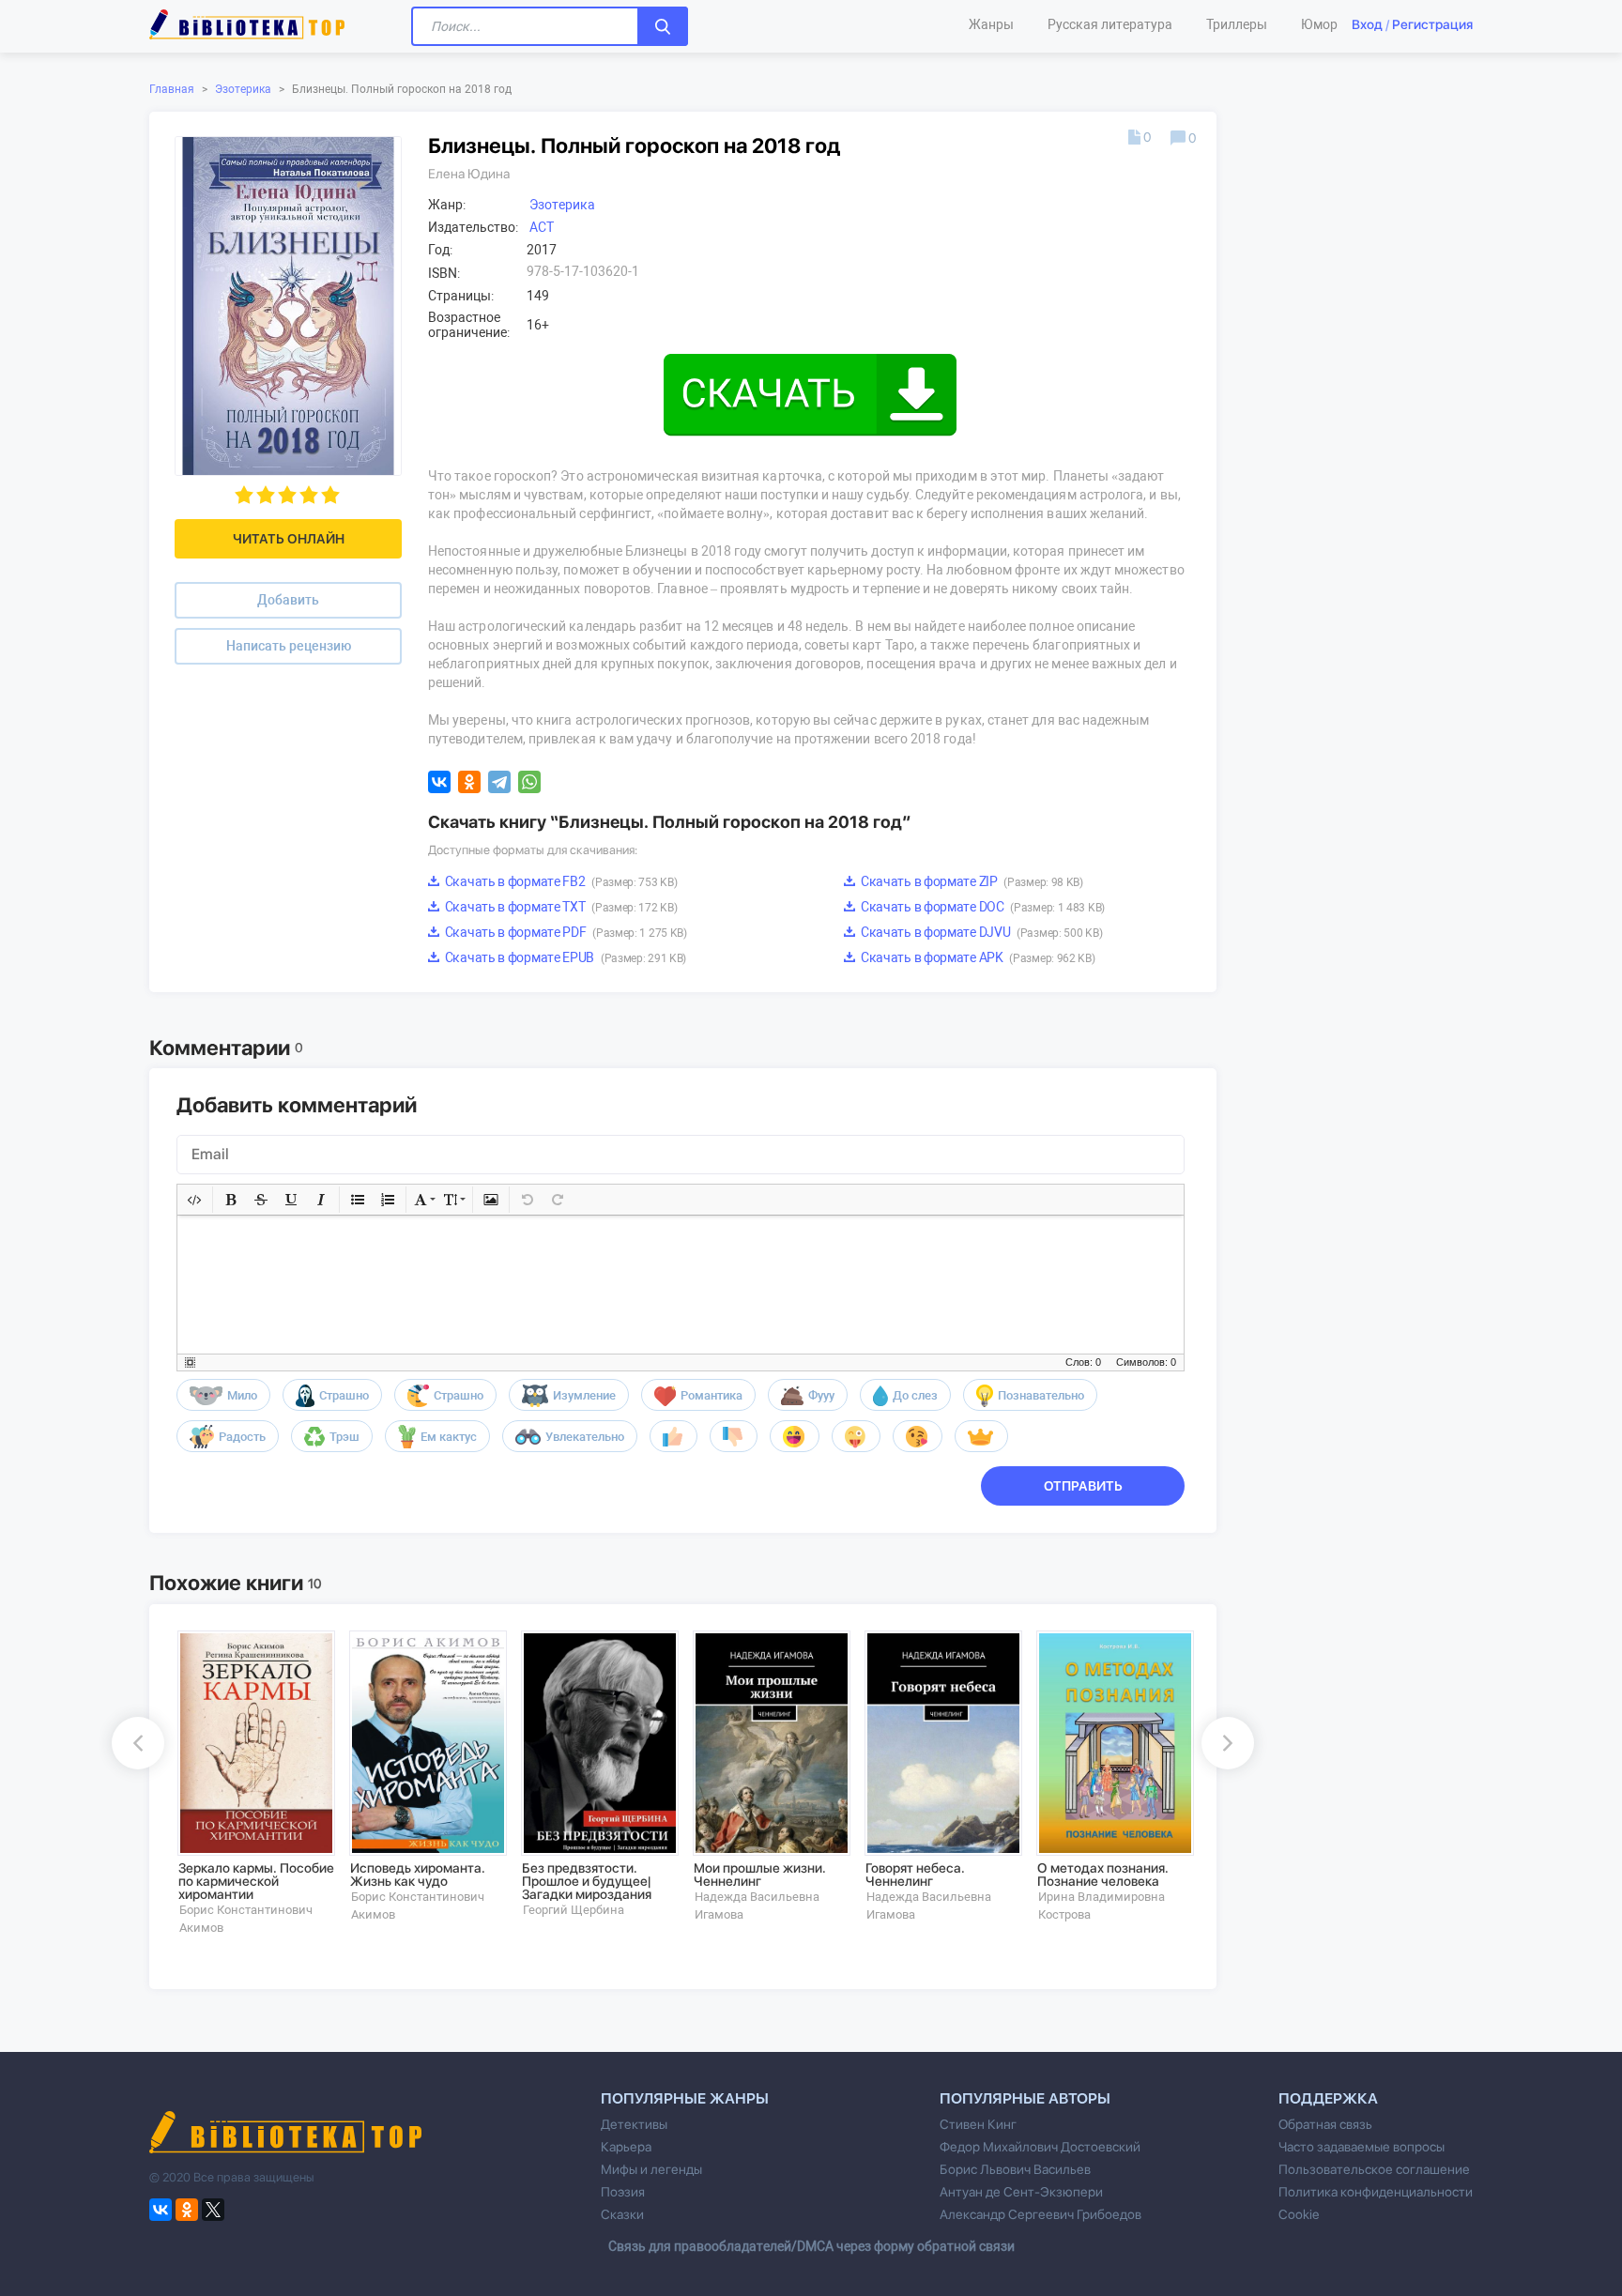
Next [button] (1228, 1743)
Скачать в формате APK (976, 957)
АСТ (542, 227)
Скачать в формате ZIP (971, 881)
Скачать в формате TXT (559, 907)
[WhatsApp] (529, 782)
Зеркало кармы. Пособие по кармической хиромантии (256, 1881)
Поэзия (623, 2192)
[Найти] (663, 26)
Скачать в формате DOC (981, 907)
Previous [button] (138, 1743)
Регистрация (1432, 24)
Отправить (1083, 1486)
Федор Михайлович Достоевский (1040, 2147)
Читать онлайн (289, 539)
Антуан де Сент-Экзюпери (1021, 2192)
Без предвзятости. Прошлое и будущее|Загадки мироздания (587, 1881)
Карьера (626, 2147)
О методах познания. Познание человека (1103, 1875)
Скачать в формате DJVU (980, 932)
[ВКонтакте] (439, 782)
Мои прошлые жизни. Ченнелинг (760, 1875)
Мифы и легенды (651, 2169)
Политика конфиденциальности (1376, 2192)
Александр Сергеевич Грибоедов (1041, 2214)
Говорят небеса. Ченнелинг (915, 1875)
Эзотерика (243, 89)
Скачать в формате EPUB (564, 957)
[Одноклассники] (469, 782)
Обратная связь (1325, 2124)
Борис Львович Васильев (1015, 2169)
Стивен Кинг (978, 2124)
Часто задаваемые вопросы (1362, 2147)
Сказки (622, 2214)
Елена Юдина (469, 174)
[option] (250, 1783)
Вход (1367, 24)
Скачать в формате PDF (565, 932)
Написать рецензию (289, 646)
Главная (172, 89)
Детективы (634, 2124)
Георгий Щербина (574, 1910)
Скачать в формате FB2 (559, 881)
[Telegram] (499, 782)
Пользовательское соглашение (1374, 2169)
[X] (213, 2210)
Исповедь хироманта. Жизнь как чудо (418, 1875)
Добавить (288, 600)
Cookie (1299, 2214)
